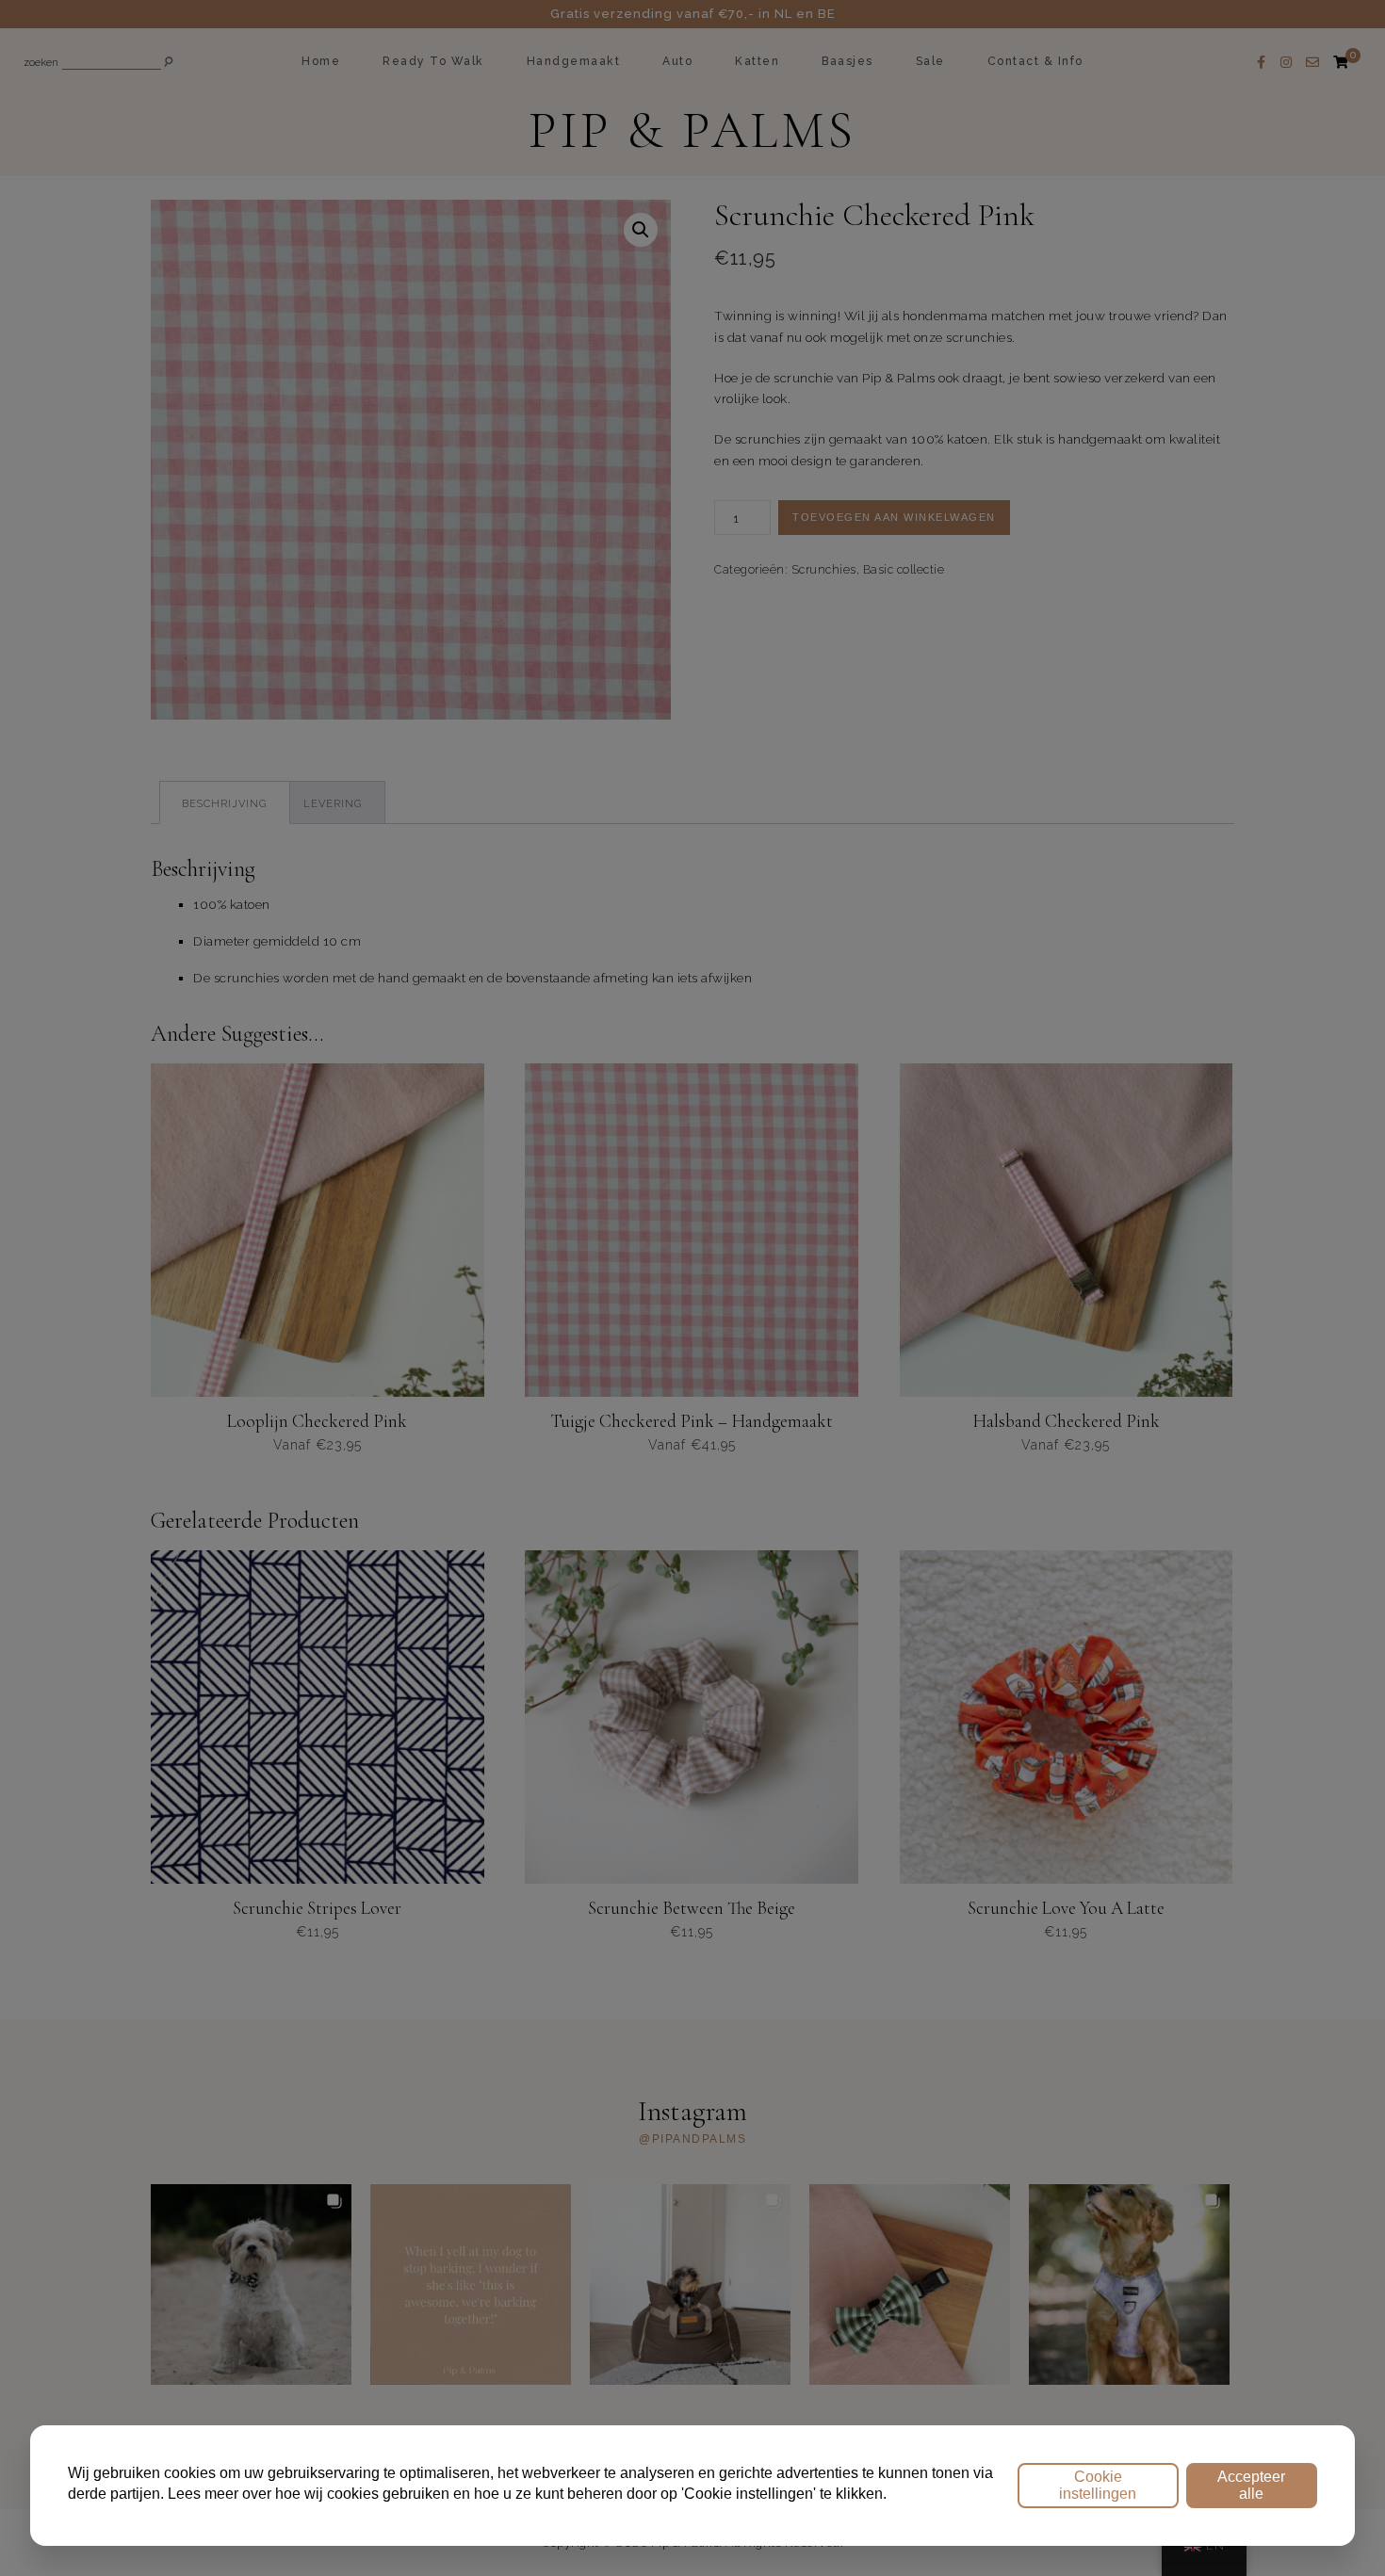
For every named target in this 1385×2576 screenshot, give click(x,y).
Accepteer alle (1251, 2485)
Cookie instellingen (1098, 2485)
